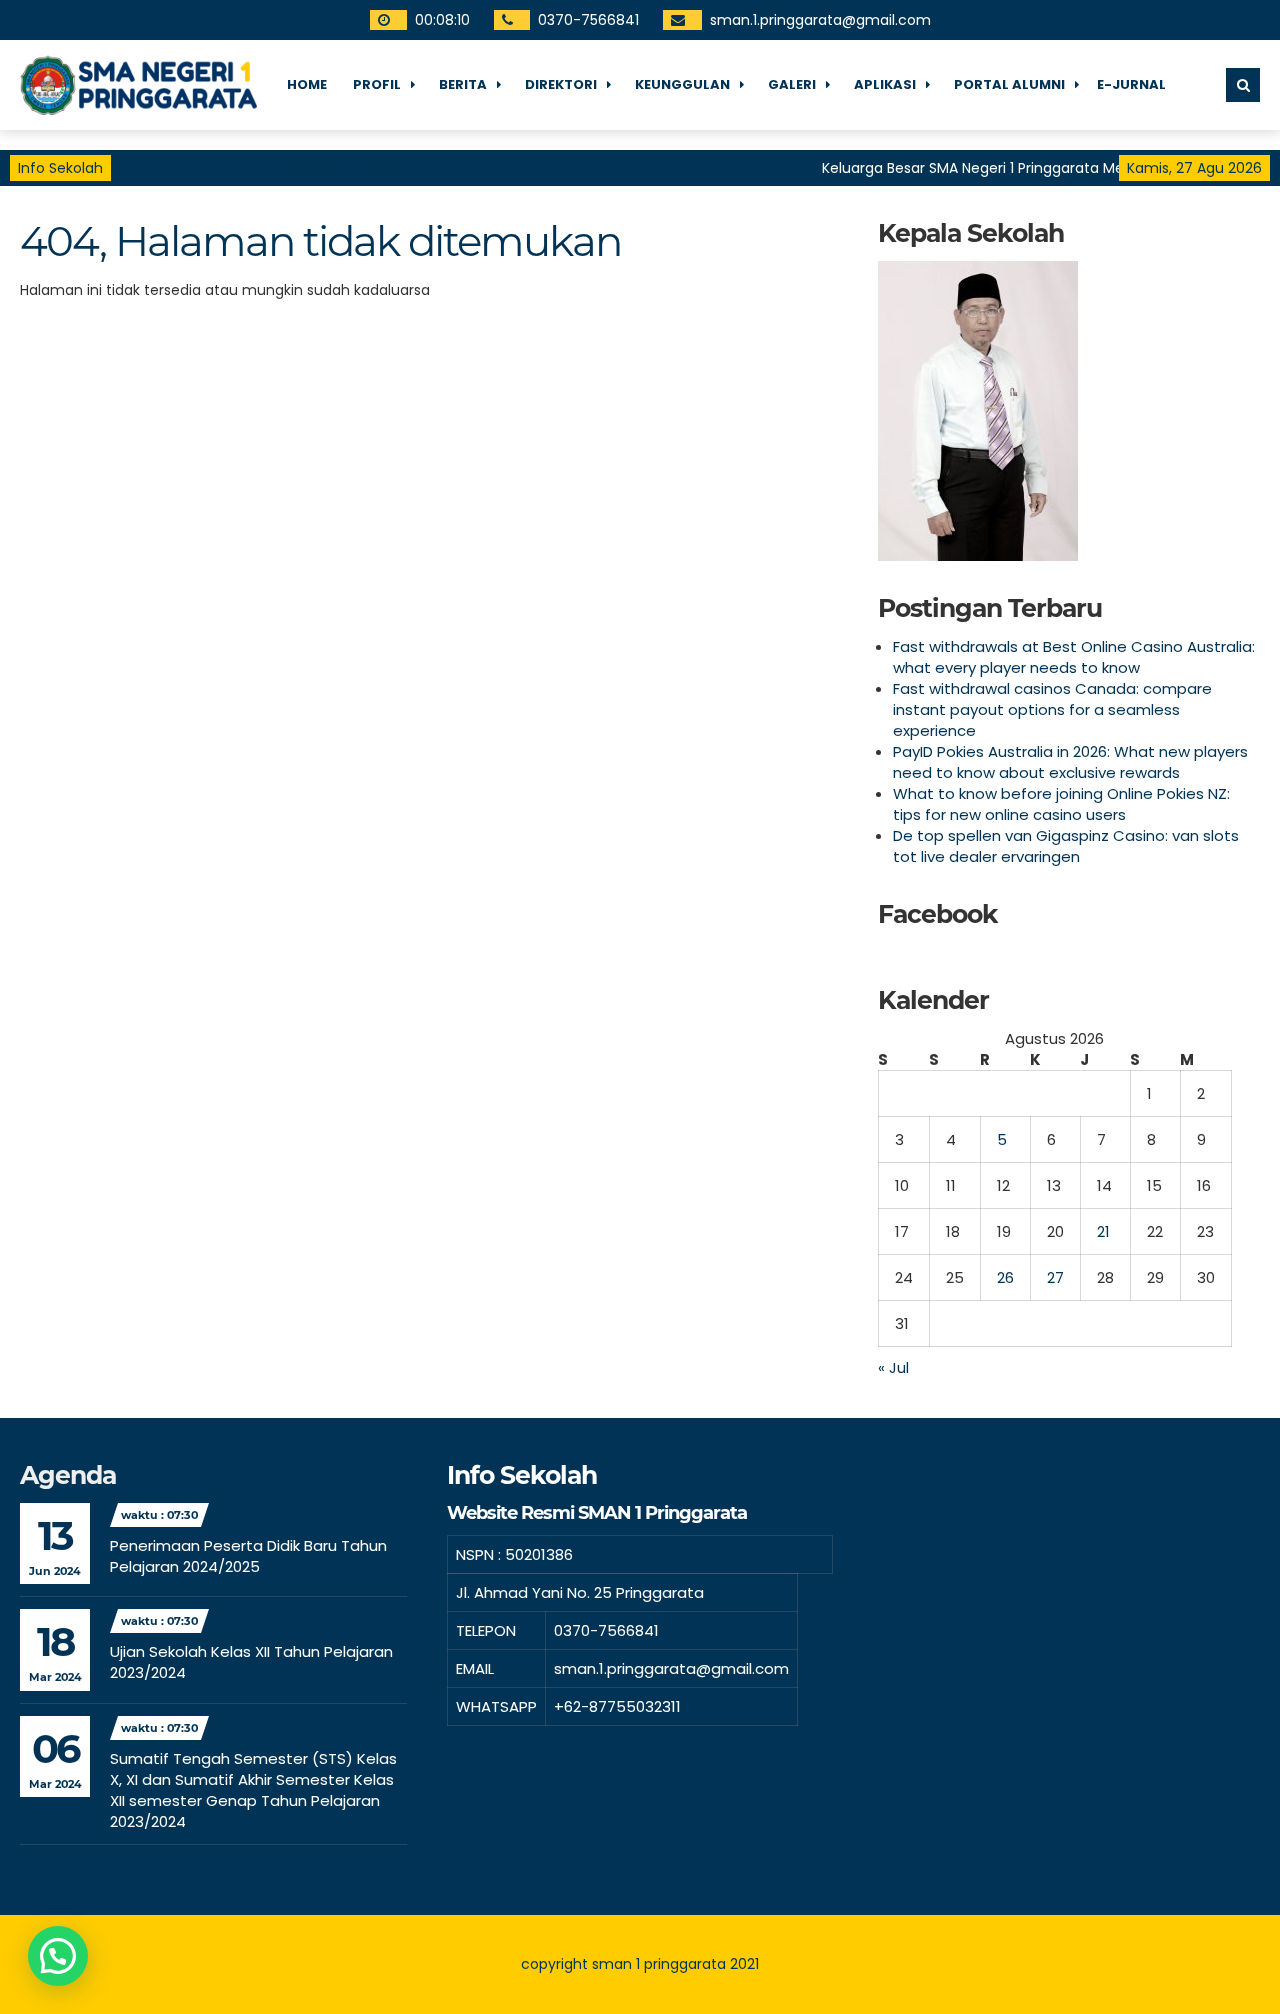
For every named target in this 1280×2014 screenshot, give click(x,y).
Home (307, 84)
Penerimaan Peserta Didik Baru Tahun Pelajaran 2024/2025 (248, 1556)
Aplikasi (885, 84)
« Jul (893, 1367)
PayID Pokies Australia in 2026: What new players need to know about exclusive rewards (1070, 762)
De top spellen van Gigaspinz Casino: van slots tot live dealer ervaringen (1066, 846)
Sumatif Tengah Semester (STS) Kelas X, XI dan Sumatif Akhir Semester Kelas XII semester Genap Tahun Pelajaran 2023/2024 (253, 1790)
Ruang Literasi (343, 174)
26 (1005, 1277)
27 (1055, 1277)
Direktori (561, 84)
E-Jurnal (1131, 84)
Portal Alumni (1009, 84)
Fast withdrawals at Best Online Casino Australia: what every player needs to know (1074, 657)
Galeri (792, 84)
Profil (377, 84)
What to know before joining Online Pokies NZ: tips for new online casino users (1061, 804)
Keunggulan (682, 84)
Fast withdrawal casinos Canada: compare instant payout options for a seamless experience (1052, 709)
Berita (463, 84)
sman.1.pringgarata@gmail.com (817, 20)
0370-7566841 (585, 20)
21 (1103, 1231)
